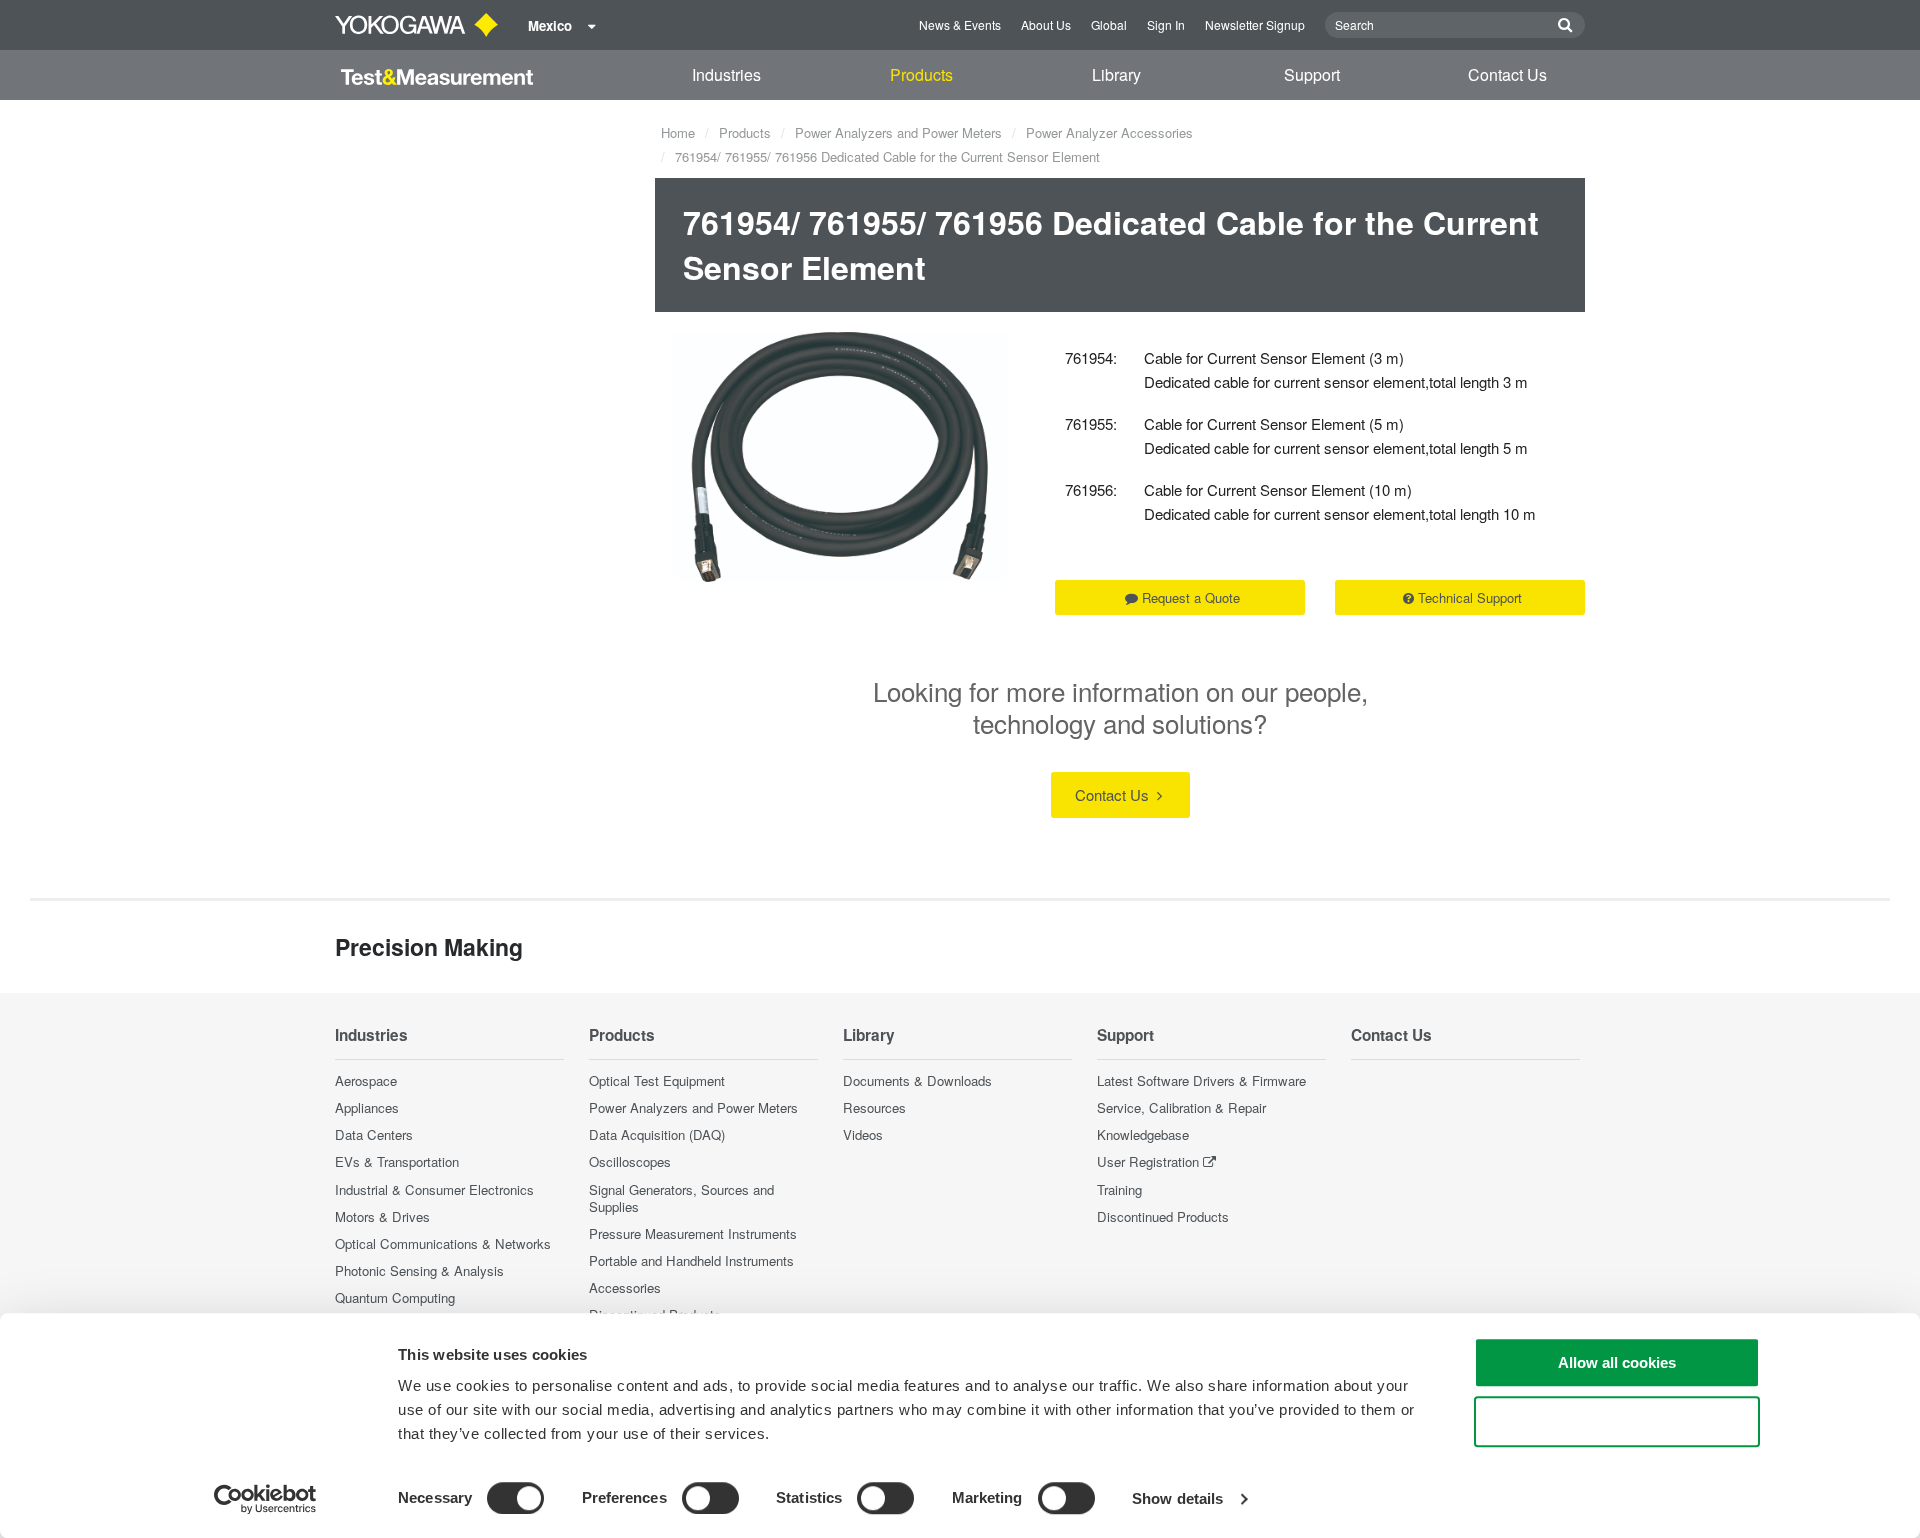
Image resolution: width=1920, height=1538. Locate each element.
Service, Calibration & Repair (1181, 1107)
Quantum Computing (395, 1297)
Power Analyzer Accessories (1109, 132)
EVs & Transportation (397, 1161)
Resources (874, 1107)
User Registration (1148, 1161)
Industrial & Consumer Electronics (434, 1189)
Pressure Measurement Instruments (693, 1233)
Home (678, 132)
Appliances (367, 1107)
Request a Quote (1191, 597)
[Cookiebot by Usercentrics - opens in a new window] (265, 1499)
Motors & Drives (382, 1216)
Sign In (1166, 24)
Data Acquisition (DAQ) (657, 1134)
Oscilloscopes (630, 1161)
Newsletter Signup (1255, 24)
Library (1116, 74)
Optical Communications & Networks (443, 1243)
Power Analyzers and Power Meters (898, 132)
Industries (726, 74)
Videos (863, 1134)
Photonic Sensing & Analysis (419, 1270)
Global (1109, 24)
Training (1119, 1189)
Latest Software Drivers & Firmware (1201, 1080)
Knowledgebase (1143, 1134)
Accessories (625, 1287)
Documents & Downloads (917, 1080)
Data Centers (374, 1134)
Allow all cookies (1617, 1362)
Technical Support (1470, 597)
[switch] (710, 1498)
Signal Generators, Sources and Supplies (681, 1198)
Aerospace (366, 1080)
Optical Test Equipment (657, 1080)
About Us (1046, 24)
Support (1312, 74)
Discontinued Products (1163, 1216)
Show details (1177, 1498)
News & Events (960, 24)
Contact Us (1507, 74)
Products (921, 74)
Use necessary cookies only (1617, 1421)
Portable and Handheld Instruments (691, 1260)
